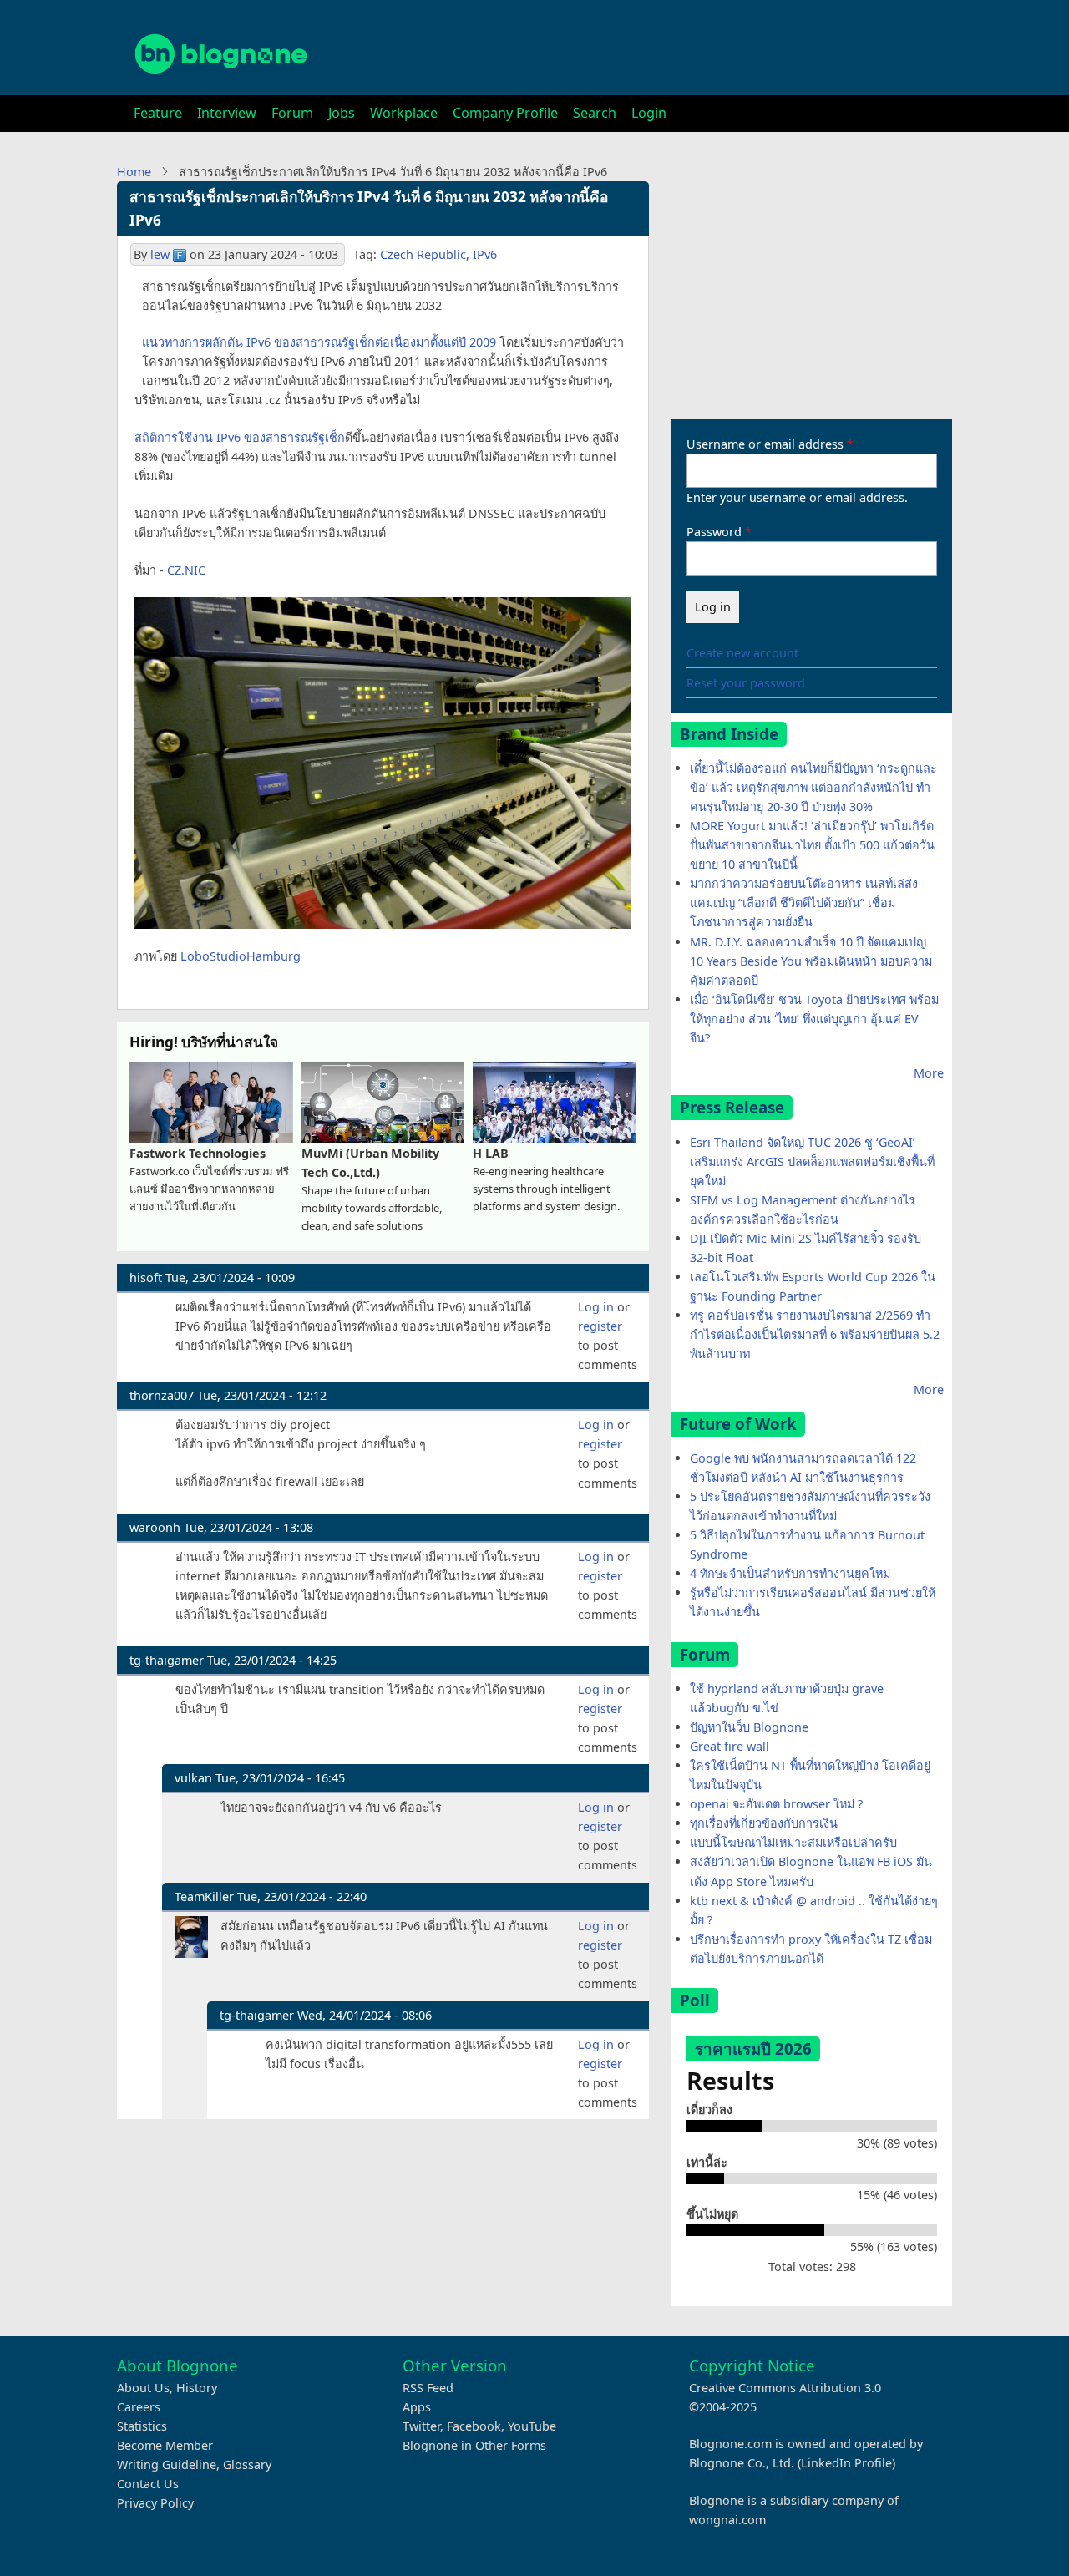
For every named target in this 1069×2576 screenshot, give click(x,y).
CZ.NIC (186, 570)
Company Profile (505, 113)
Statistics (142, 2426)
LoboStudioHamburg (241, 956)
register (600, 1326)
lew (160, 254)
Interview (227, 113)
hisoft (146, 1278)
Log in (596, 1307)
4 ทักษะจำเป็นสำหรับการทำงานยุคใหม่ (790, 1573)
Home (134, 172)
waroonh (155, 1527)
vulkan (193, 1778)
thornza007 (162, 1395)
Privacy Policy (155, 2503)
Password (714, 532)
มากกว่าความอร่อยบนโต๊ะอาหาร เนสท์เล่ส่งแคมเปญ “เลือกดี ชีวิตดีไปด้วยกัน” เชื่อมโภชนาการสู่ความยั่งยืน (804, 903)
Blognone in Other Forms (474, 2445)
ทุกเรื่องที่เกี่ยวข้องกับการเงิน (764, 1823)
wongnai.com (727, 2520)
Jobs (342, 113)
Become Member (165, 2445)
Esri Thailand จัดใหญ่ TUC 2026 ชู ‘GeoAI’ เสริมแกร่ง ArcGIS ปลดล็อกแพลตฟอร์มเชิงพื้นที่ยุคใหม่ (812, 1161)
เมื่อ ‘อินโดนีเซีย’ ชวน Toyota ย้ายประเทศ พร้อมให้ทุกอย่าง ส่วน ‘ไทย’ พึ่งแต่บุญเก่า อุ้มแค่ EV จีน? (814, 1019)
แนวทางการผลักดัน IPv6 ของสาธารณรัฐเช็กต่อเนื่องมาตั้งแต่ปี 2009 (319, 342)
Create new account (742, 653)
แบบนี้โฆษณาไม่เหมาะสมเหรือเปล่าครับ (793, 1842)
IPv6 (485, 254)
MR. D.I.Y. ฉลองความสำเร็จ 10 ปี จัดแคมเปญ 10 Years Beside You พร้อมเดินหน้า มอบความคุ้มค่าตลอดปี (811, 961)
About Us (143, 2388)
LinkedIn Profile (846, 2463)
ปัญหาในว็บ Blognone (749, 1727)
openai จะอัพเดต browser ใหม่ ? (776, 1804)
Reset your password (746, 683)
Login (649, 113)
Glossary (247, 2464)
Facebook (474, 2426)
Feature (158, 113)
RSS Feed (428, 2388)
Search (595, 113)
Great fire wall (730, 1746)
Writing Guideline (167, 2464)
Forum (292, 113)
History (197, 2388)
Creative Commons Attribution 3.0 (785, 2388)
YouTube (532, 2426)
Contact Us (148, 2484)
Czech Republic (423, 254)
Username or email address (765, 444)
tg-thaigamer (167, 1660)
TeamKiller (204, 1897)
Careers (139, 2407)
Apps (417, 2407)
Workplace (404, 113)
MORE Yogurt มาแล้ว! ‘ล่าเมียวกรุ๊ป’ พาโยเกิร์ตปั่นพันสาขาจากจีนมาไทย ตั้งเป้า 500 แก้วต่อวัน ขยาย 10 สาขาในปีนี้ (812, 845)
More (929, 1073)
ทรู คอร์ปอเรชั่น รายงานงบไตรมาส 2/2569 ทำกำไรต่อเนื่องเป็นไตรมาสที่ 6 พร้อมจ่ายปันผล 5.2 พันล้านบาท (815, 1334)
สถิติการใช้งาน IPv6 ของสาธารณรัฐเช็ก (240, 437)
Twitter (421, 2426)
